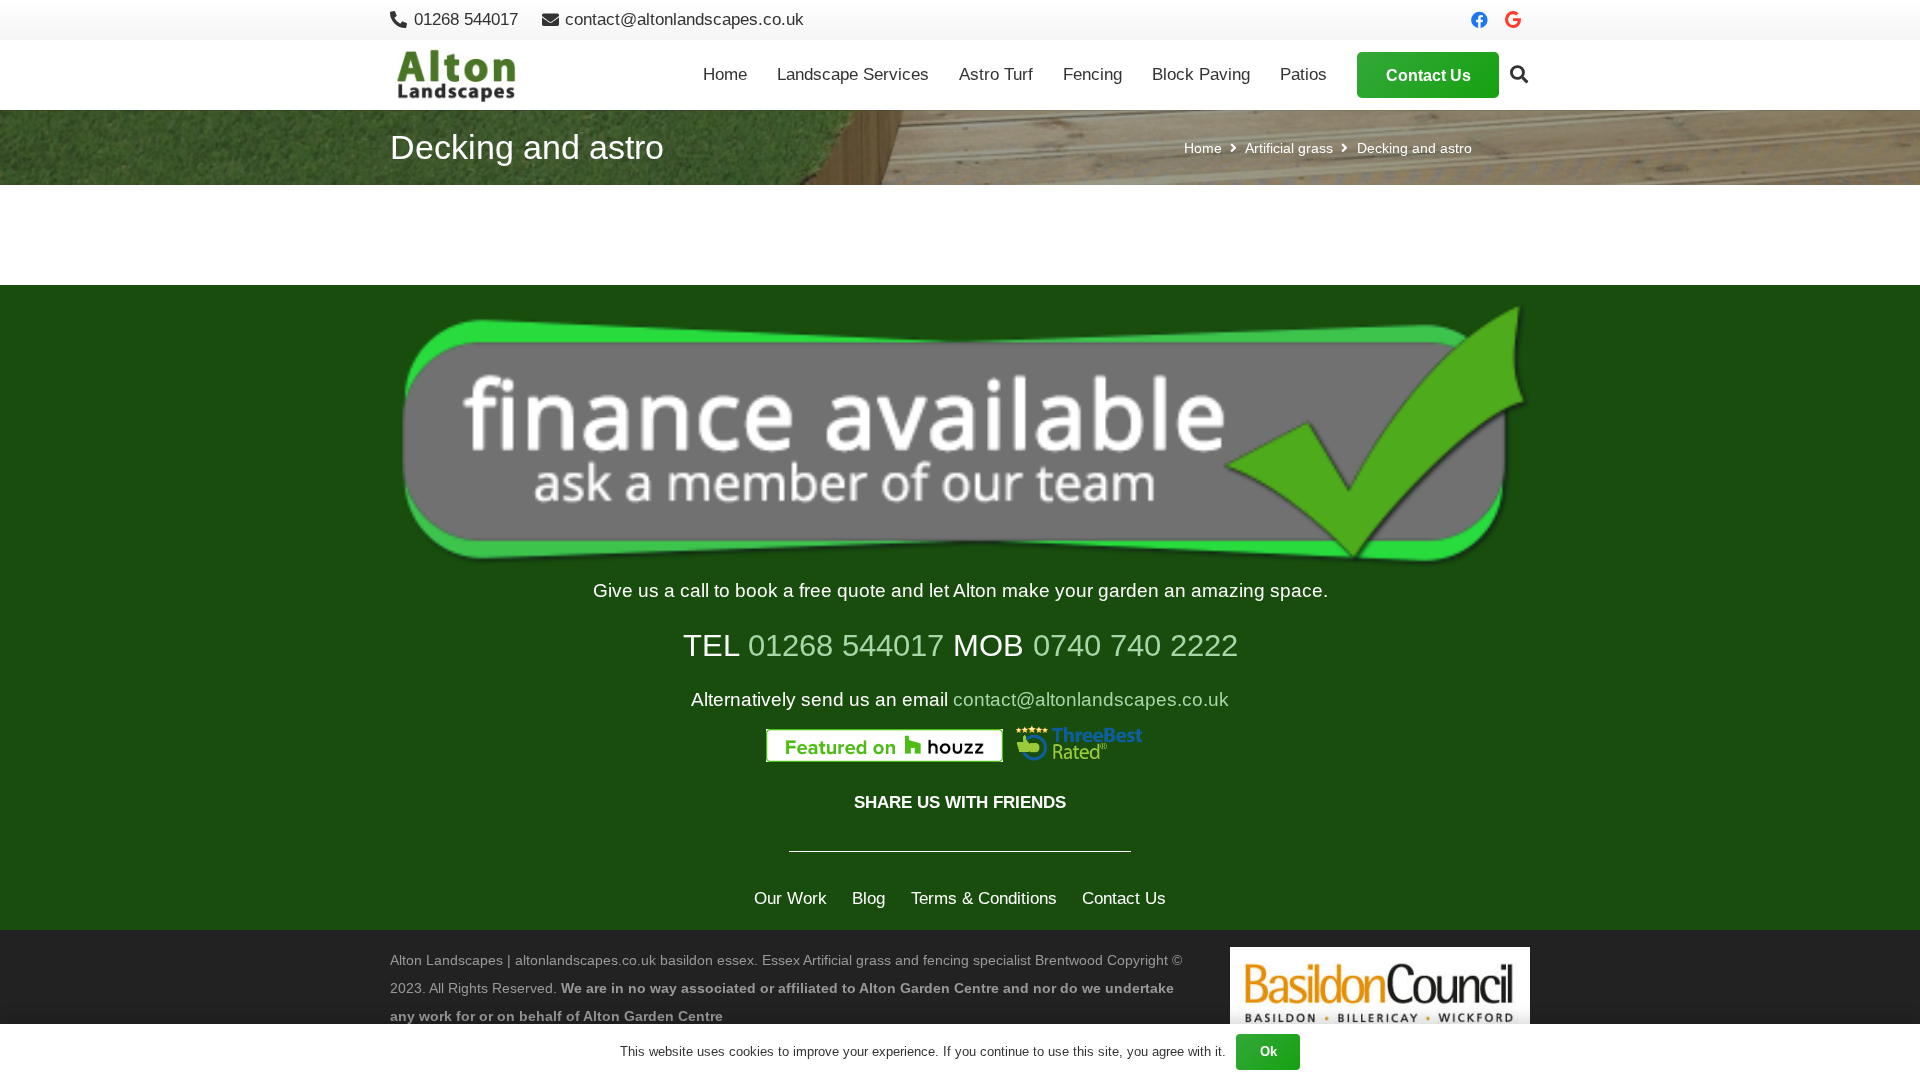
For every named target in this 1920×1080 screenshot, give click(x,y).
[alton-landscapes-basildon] (459, 75)
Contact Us (1124, 898)
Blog (868, 898)
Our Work (790, 898)
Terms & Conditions (984, 898)
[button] (1519, 75)
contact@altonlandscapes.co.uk (1091, 699)
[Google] (1513, 20)
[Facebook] (1479, 20)
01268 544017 (846, 645)
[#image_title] (960, 439)
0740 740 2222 (1135, 645)
